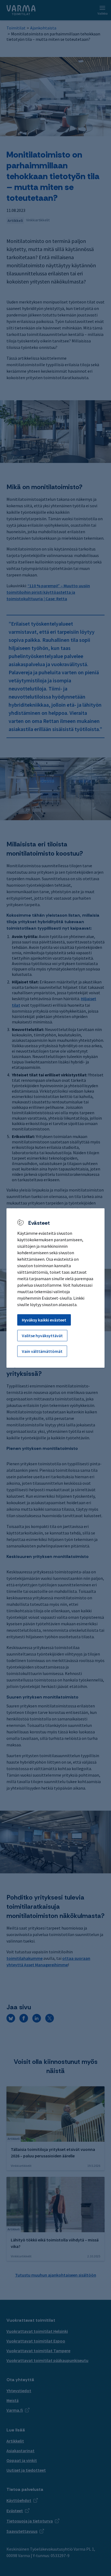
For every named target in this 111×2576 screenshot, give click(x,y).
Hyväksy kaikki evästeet (44, 1320)
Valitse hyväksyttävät (42, 1336)
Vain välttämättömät (42, 1351)
